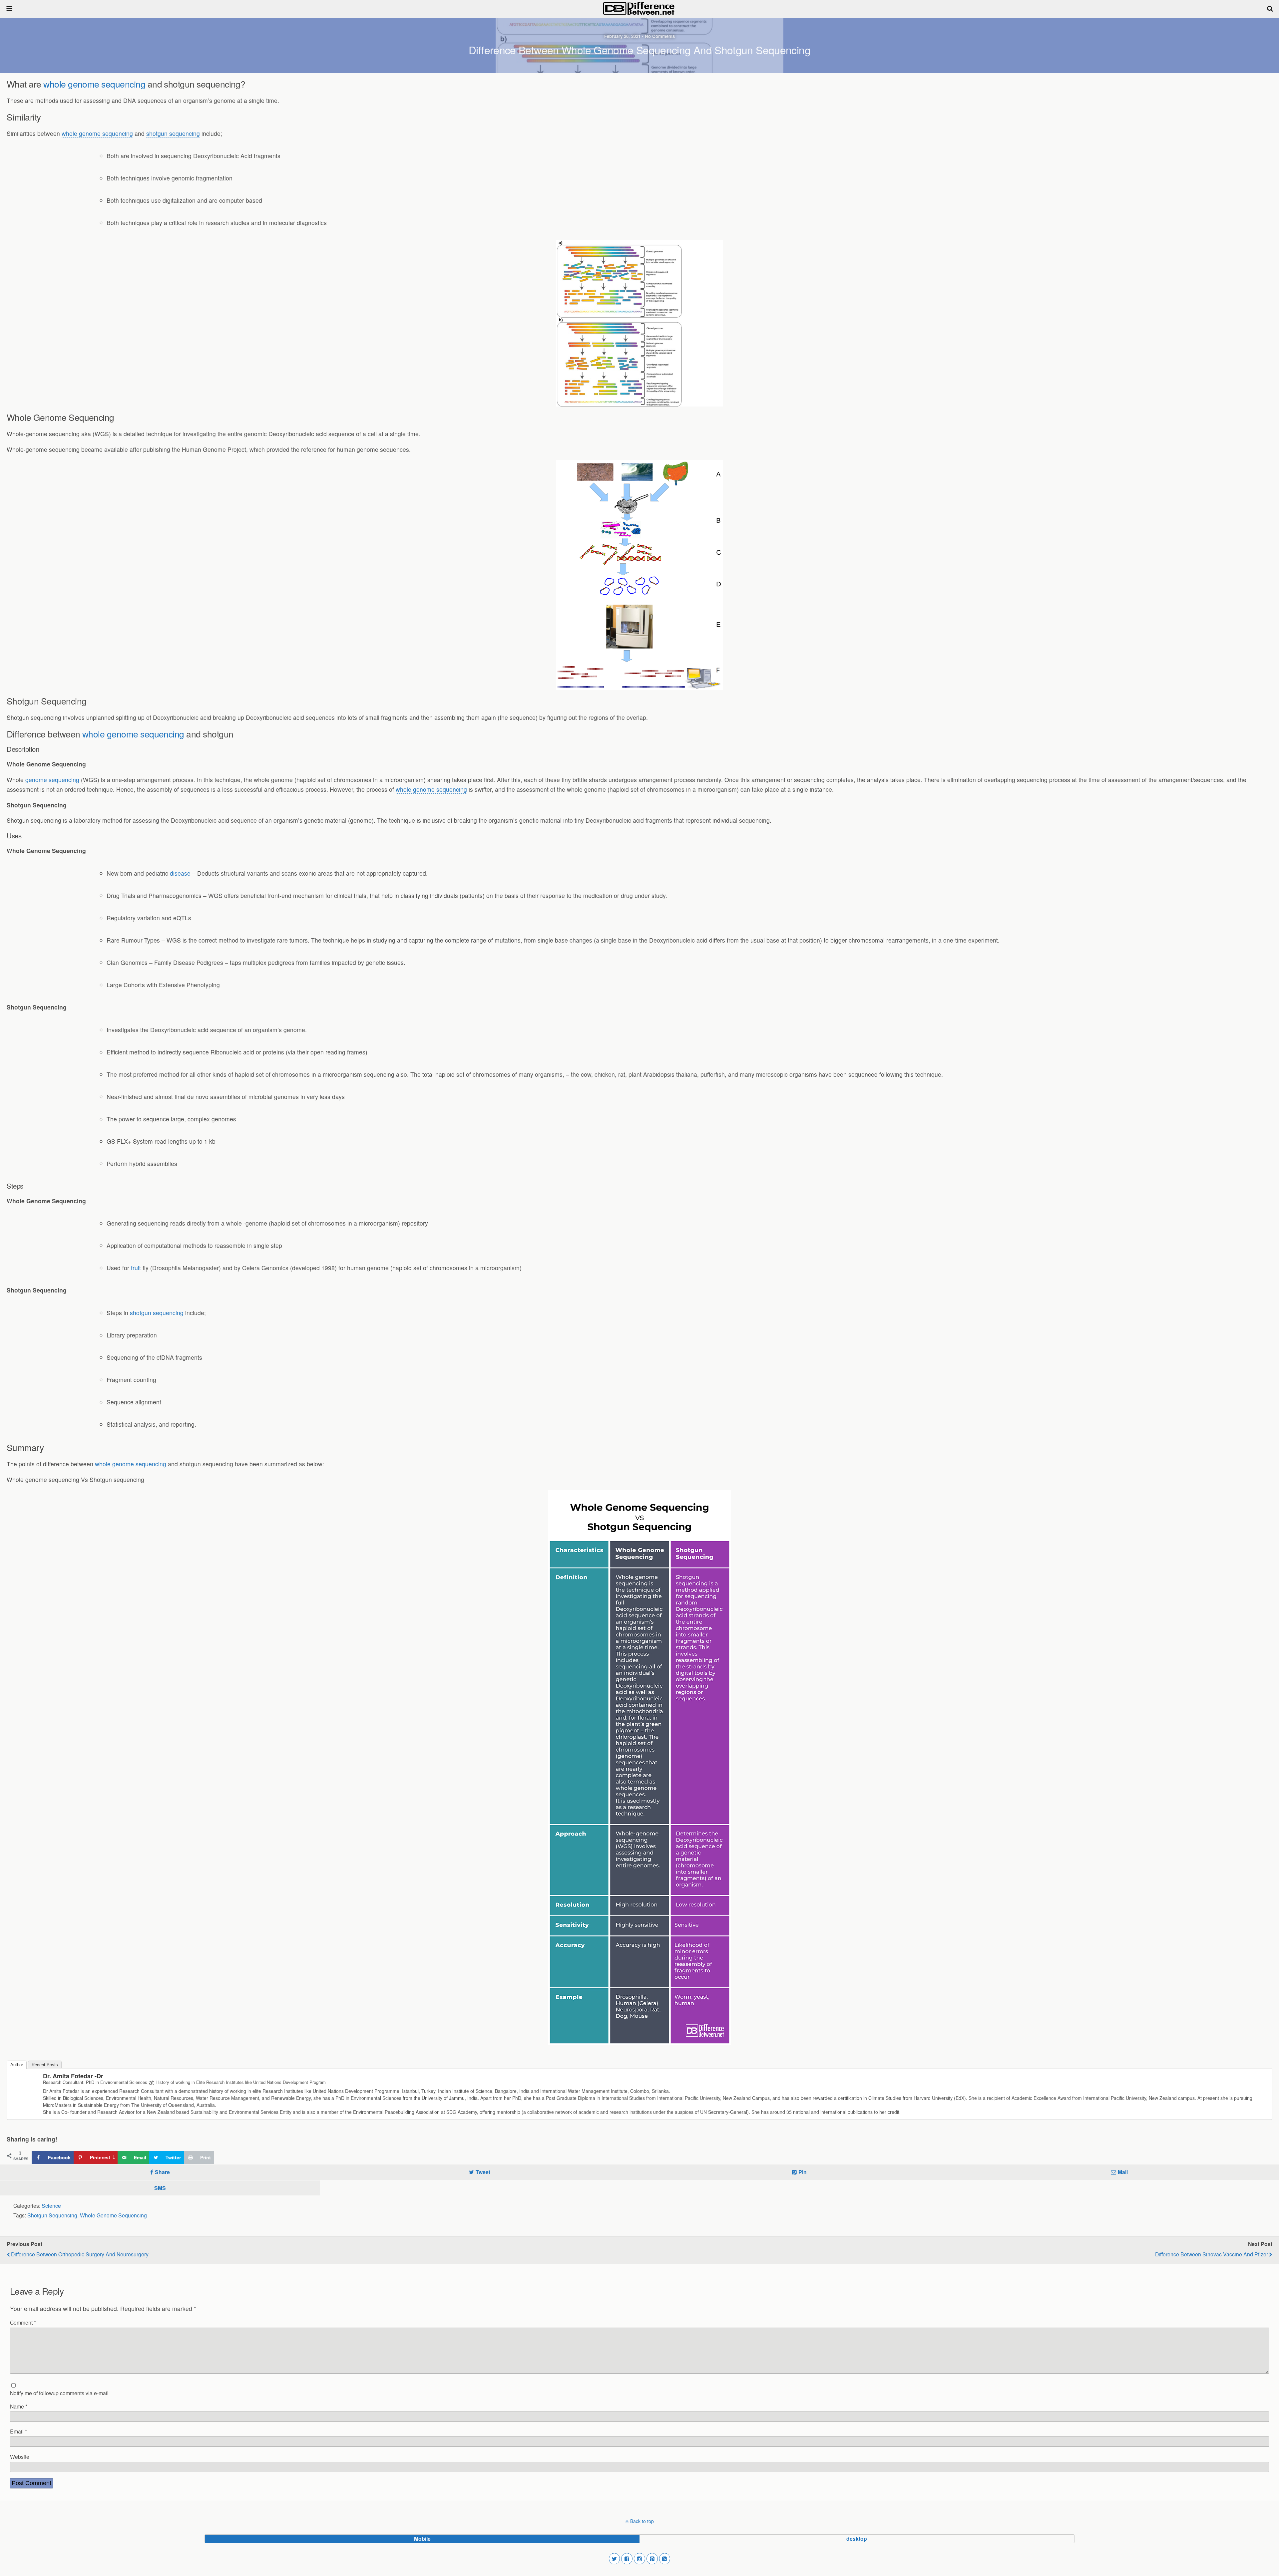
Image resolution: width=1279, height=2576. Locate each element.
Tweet (483, 2172)
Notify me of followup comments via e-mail (59, 2393)
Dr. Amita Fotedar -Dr (73, 2076)
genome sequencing (52, 780)
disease (180, 873)
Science (51, 2205)
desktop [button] (857, 2539)
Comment (23, 2322)
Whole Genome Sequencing (113, 2215)
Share (162, 2172)
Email (18, 2431)
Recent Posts (45, 2065)
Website (20, 2456)
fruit (136, 1268)
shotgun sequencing (173, 133)
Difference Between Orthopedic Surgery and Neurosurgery (80, 2254)
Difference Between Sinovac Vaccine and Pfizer (1212, 2254)
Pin (803, 2172)
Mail (1123, 2172)
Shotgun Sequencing (52, 2215)
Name (19, 2406)
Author (17, 2065)
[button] (615, 2559)
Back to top (642, 2521)
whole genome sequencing (94, 84)
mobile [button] (422, 2539)
